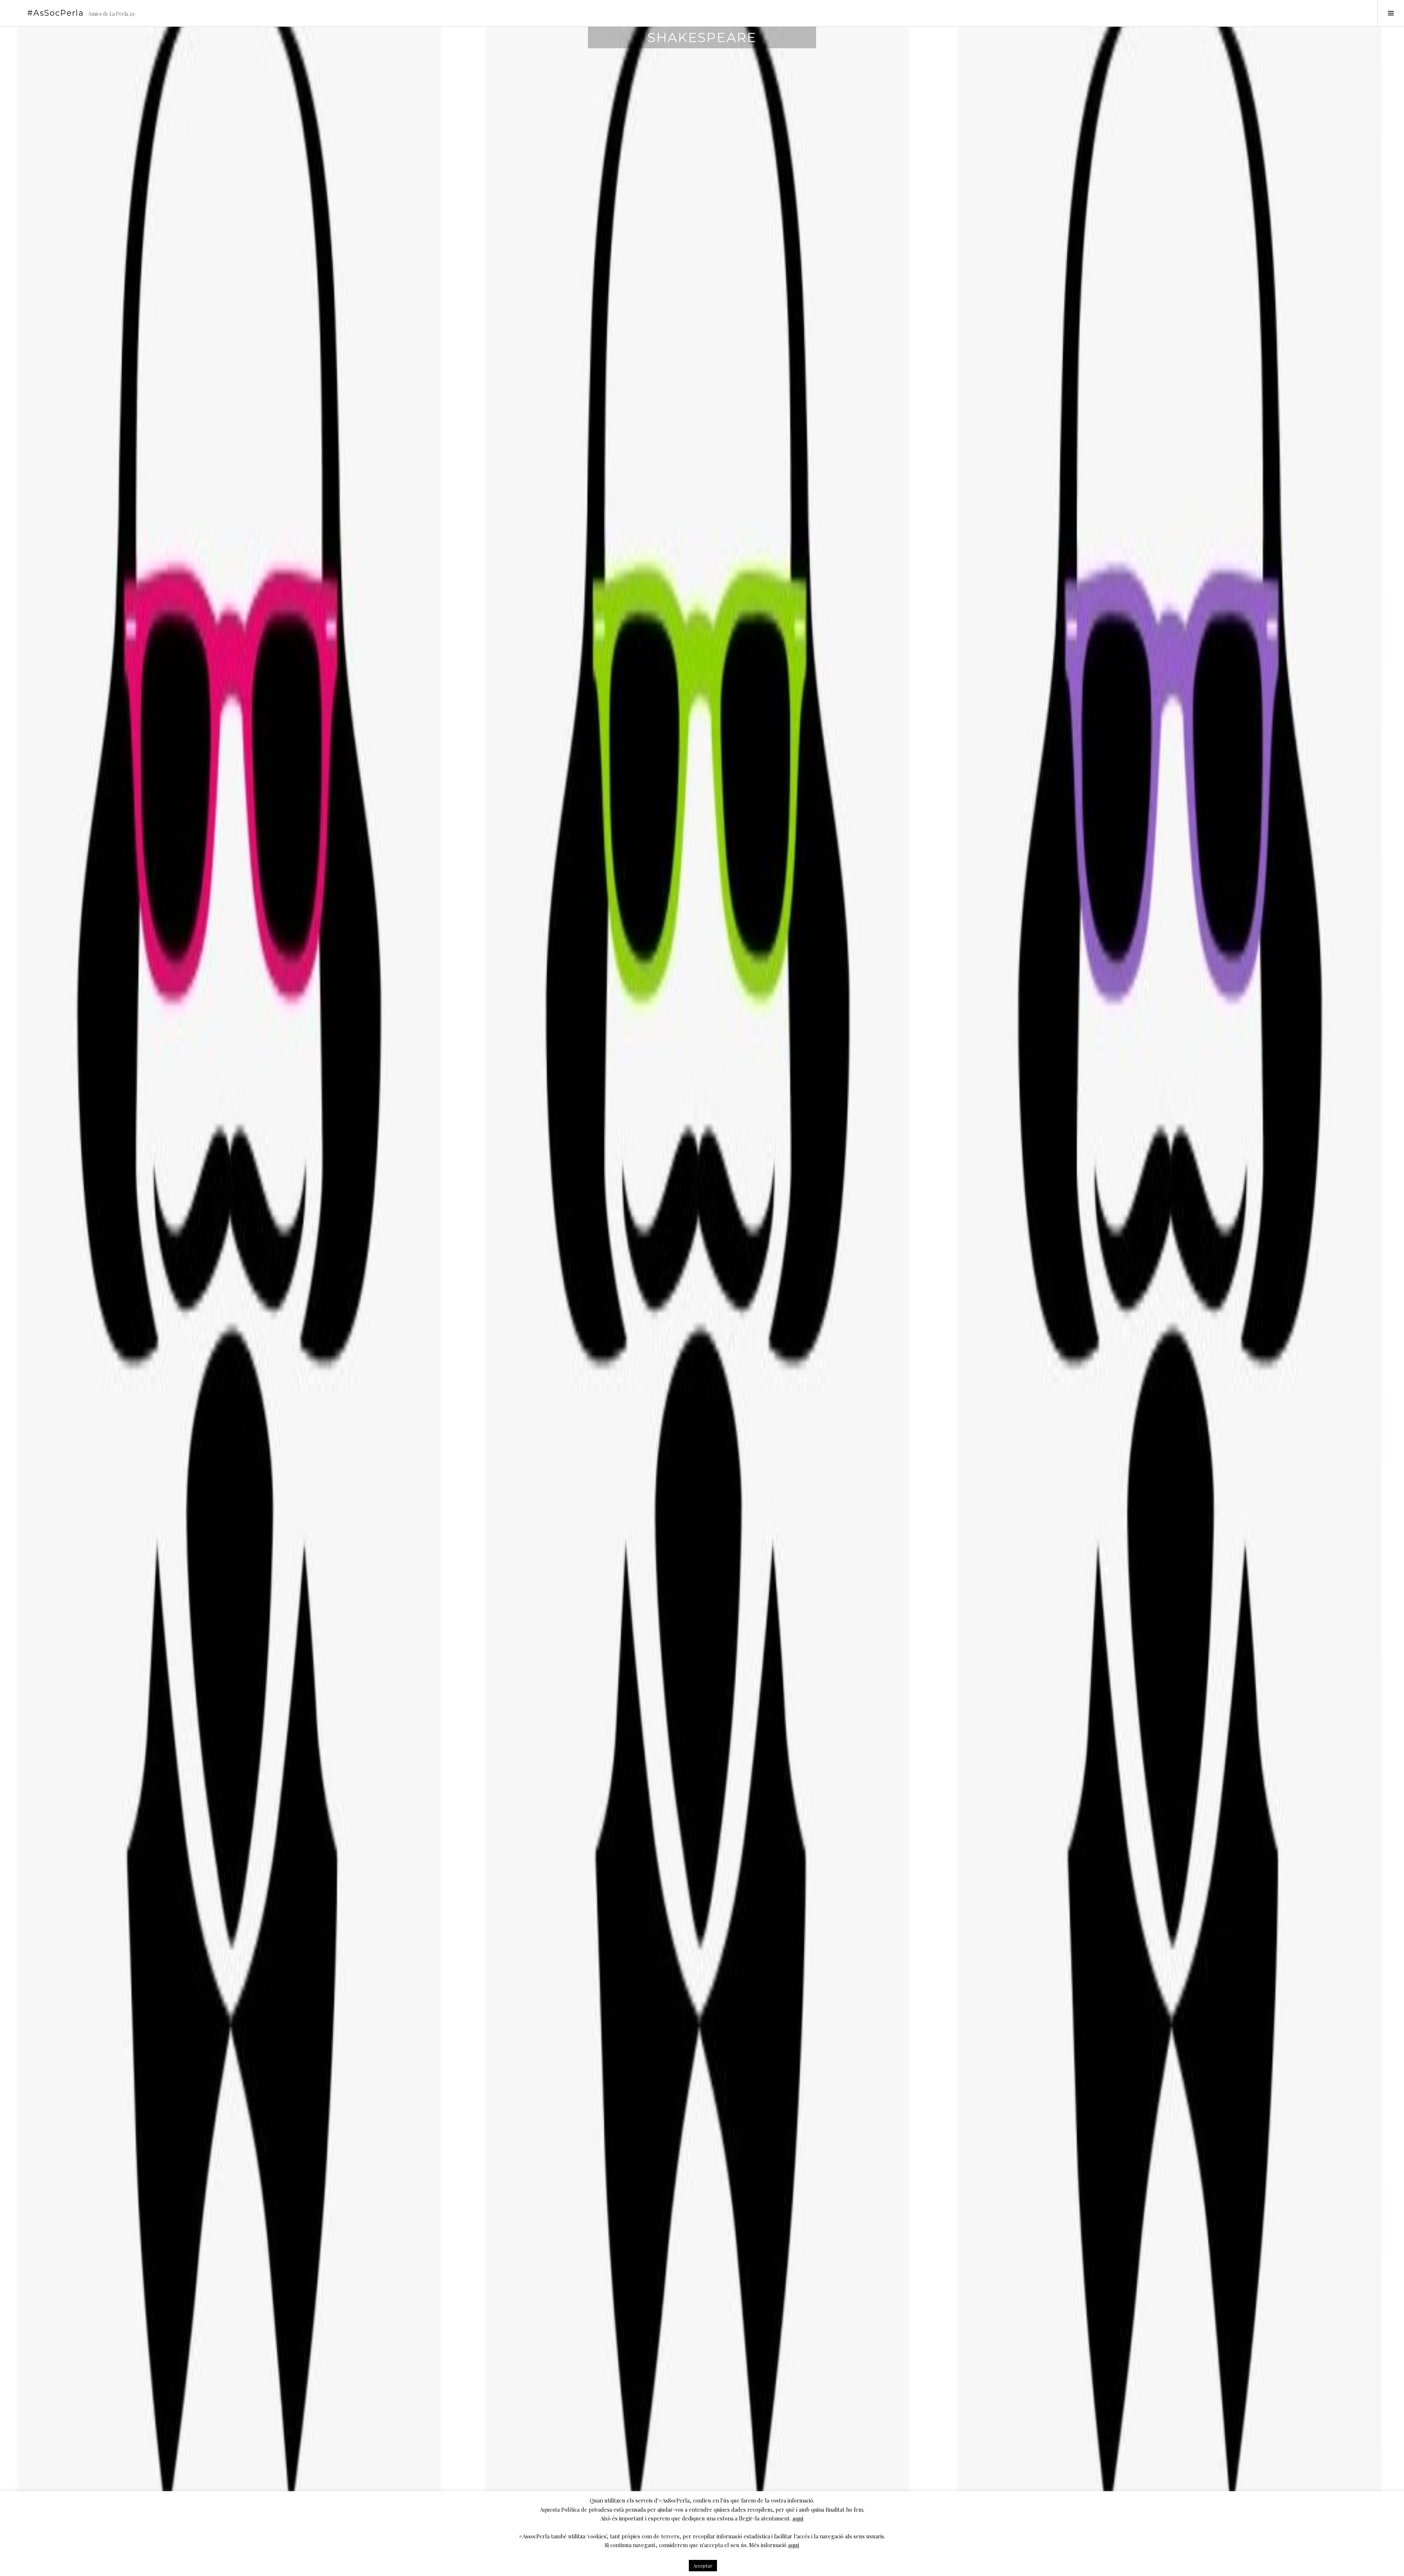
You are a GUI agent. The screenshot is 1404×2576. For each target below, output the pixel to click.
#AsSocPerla (55, 13)
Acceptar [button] (703, 2566)
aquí (798, 2518)
